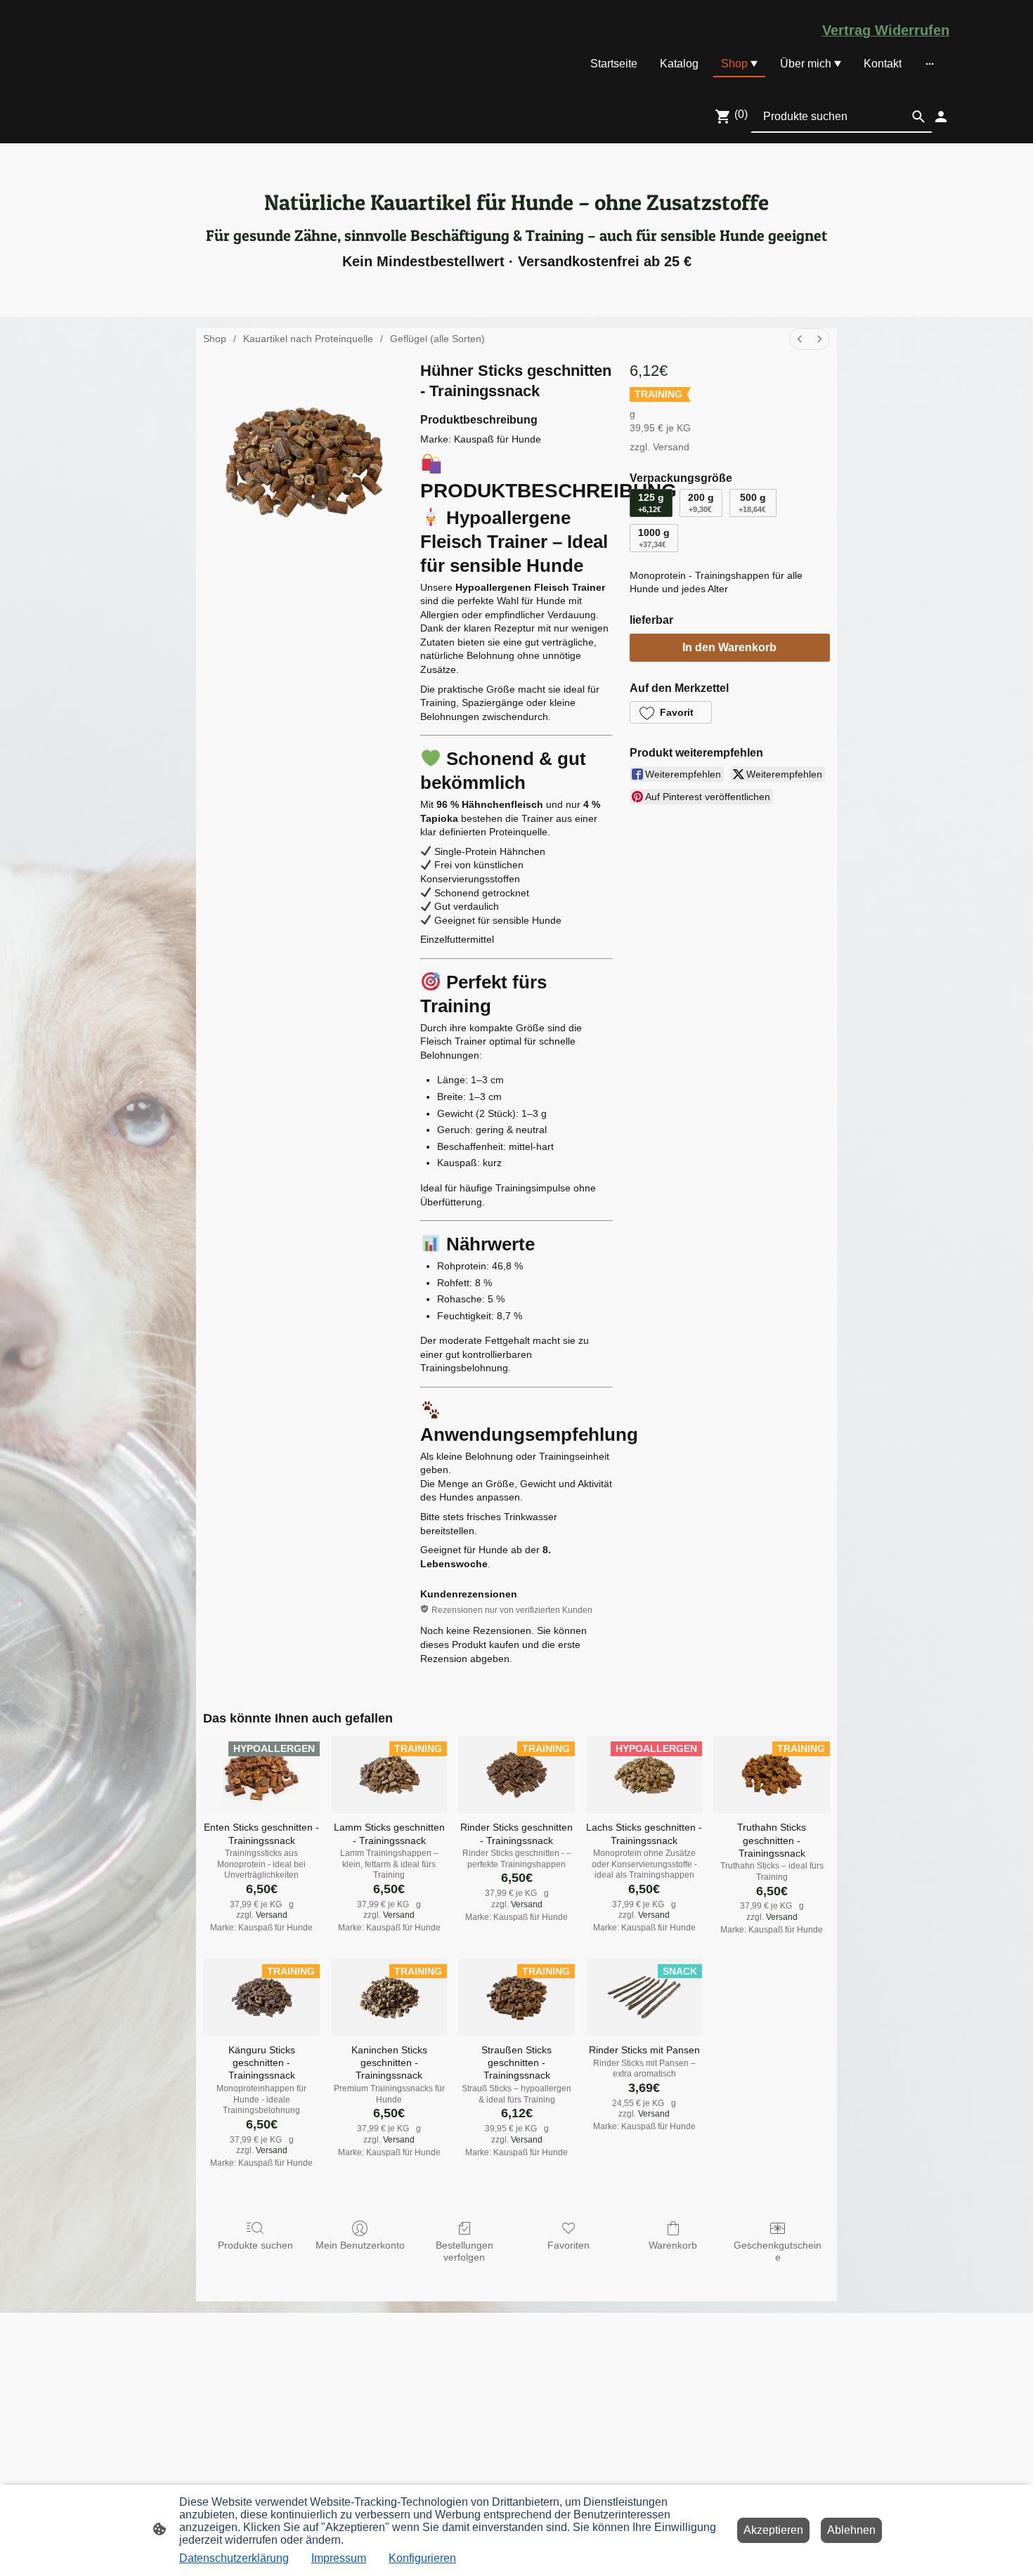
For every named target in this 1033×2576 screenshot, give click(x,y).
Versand (671, 447)
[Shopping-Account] (941, 117)
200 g (701, 503)
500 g (753, 503)
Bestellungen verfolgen (464, 2251)
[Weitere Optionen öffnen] (930, 64)
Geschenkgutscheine (778, 2251)
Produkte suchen (255, 2245)
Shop (215, 339)
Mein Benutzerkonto (360, 2245)
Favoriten (569, 2245)
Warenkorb (673, 2245)
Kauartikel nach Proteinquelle (308, 339)
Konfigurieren (422, 2558)
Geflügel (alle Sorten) (437, 339)
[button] (671, 712)
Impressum (339, 2558)
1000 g (654, 538)
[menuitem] (800, 339)
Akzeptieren (773, 2530)
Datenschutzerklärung (234, 2558)
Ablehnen (851, 2530)
